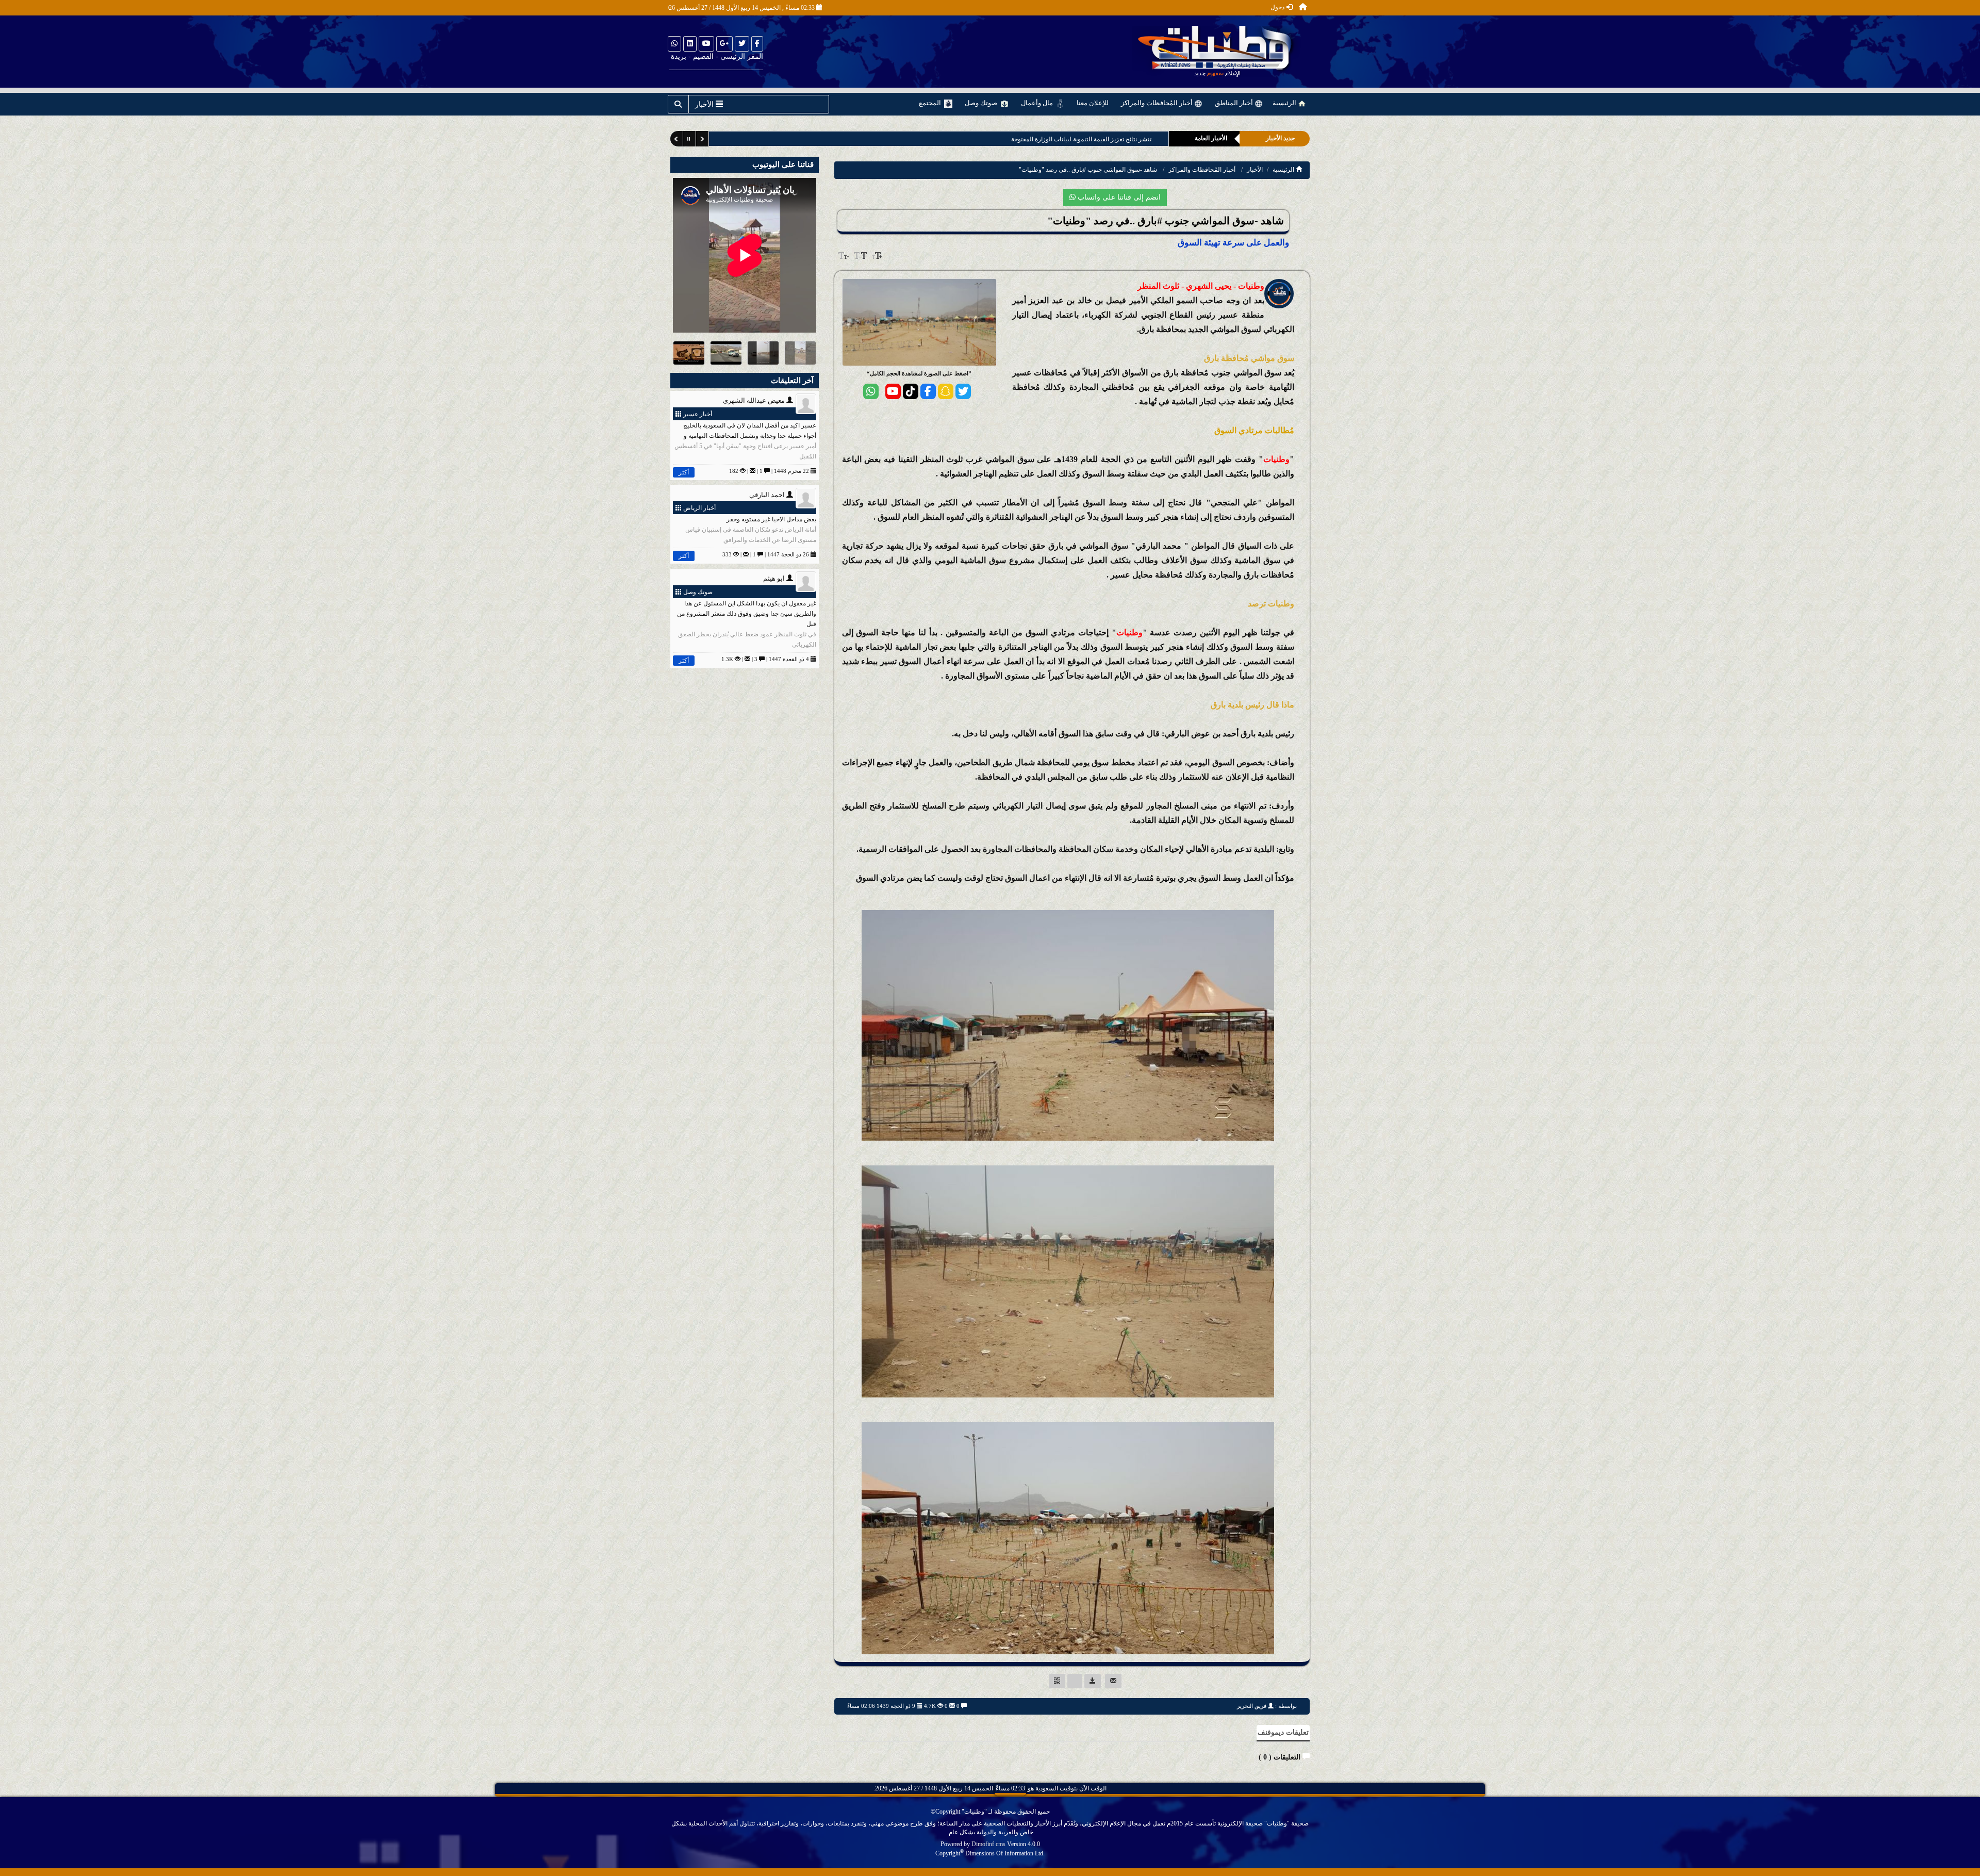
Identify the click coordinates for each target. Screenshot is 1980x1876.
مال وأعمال (1038, 103)
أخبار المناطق (1235, 103)
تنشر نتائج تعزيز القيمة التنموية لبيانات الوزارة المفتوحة (1081, 139)
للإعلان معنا (1093, 103)
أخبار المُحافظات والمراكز (1158, 103)
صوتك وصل (982, 103)
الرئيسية (1285, 103)
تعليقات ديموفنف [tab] (1283, 1732)
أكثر (684, 472)
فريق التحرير (1252, 1706)
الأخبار (1255, 170)
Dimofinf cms (988, 1844)
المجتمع (931, 103)
